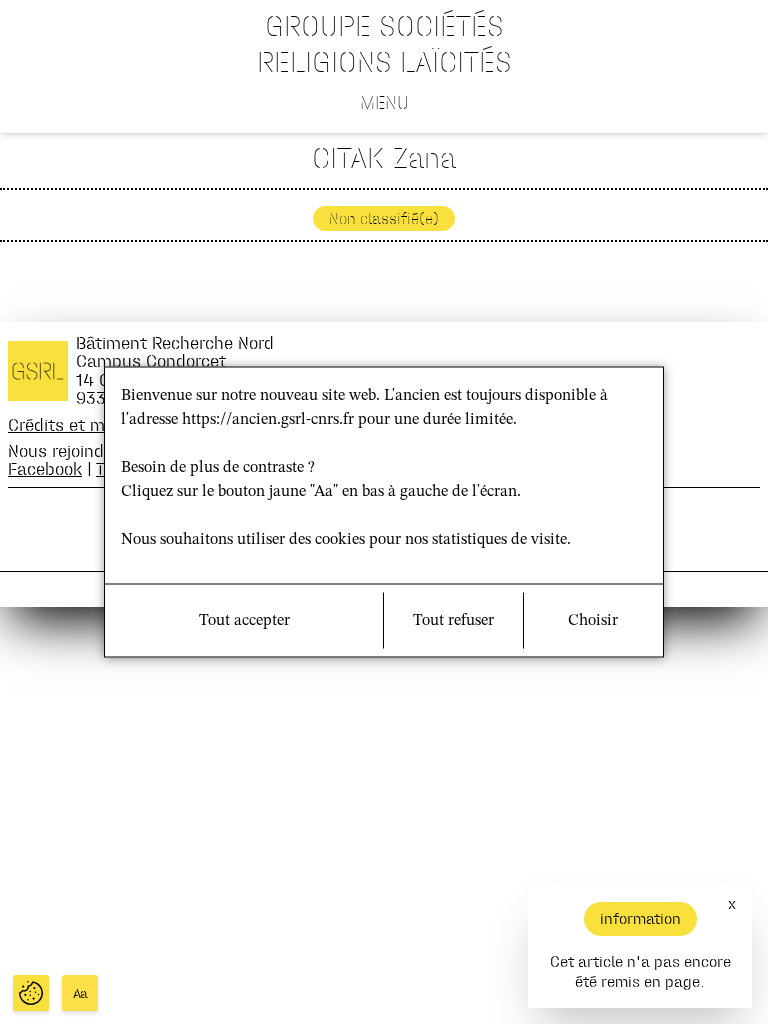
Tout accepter (244, 621)
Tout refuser (453, 621)
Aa (80, 993)
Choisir (593, 621)
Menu (384, 102)
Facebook (45, 468)
